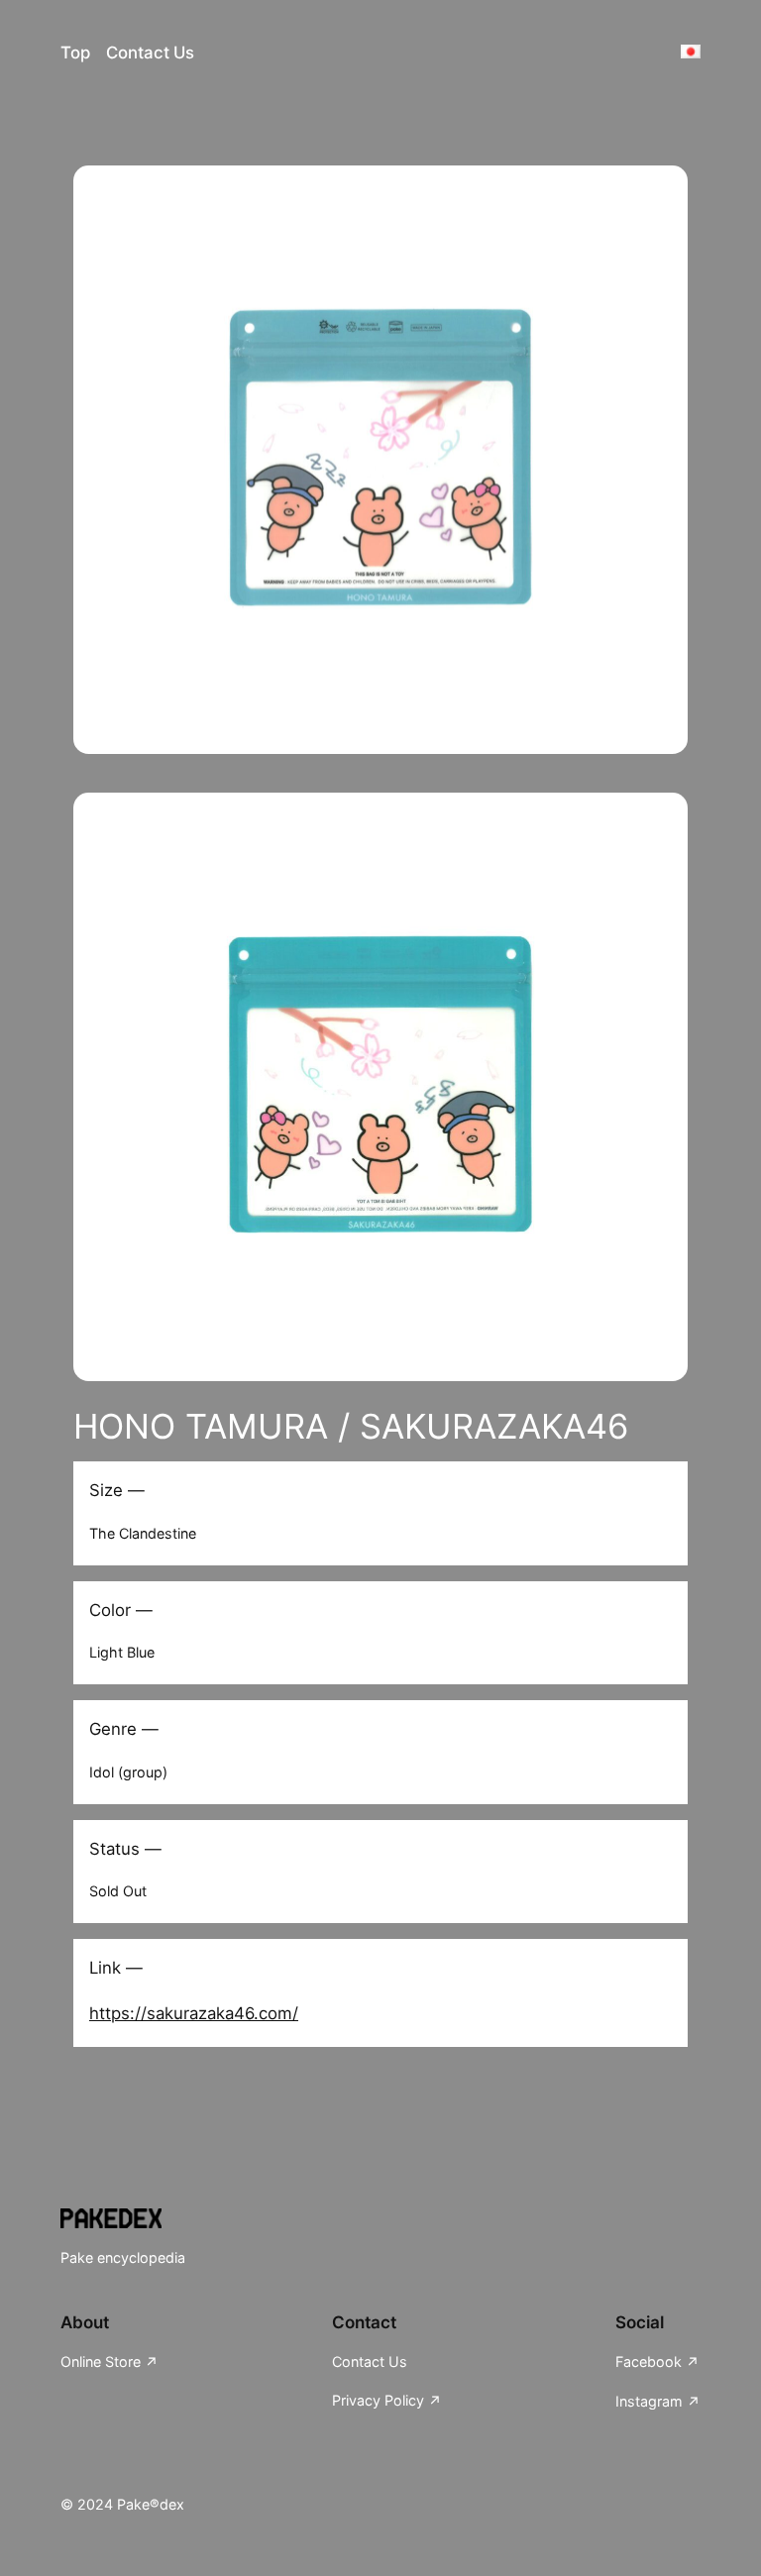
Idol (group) (128, 1772)
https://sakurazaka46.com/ (194, 2013)
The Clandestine (143, 1533)
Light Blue (122, 1652)
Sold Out (118, 1891)
